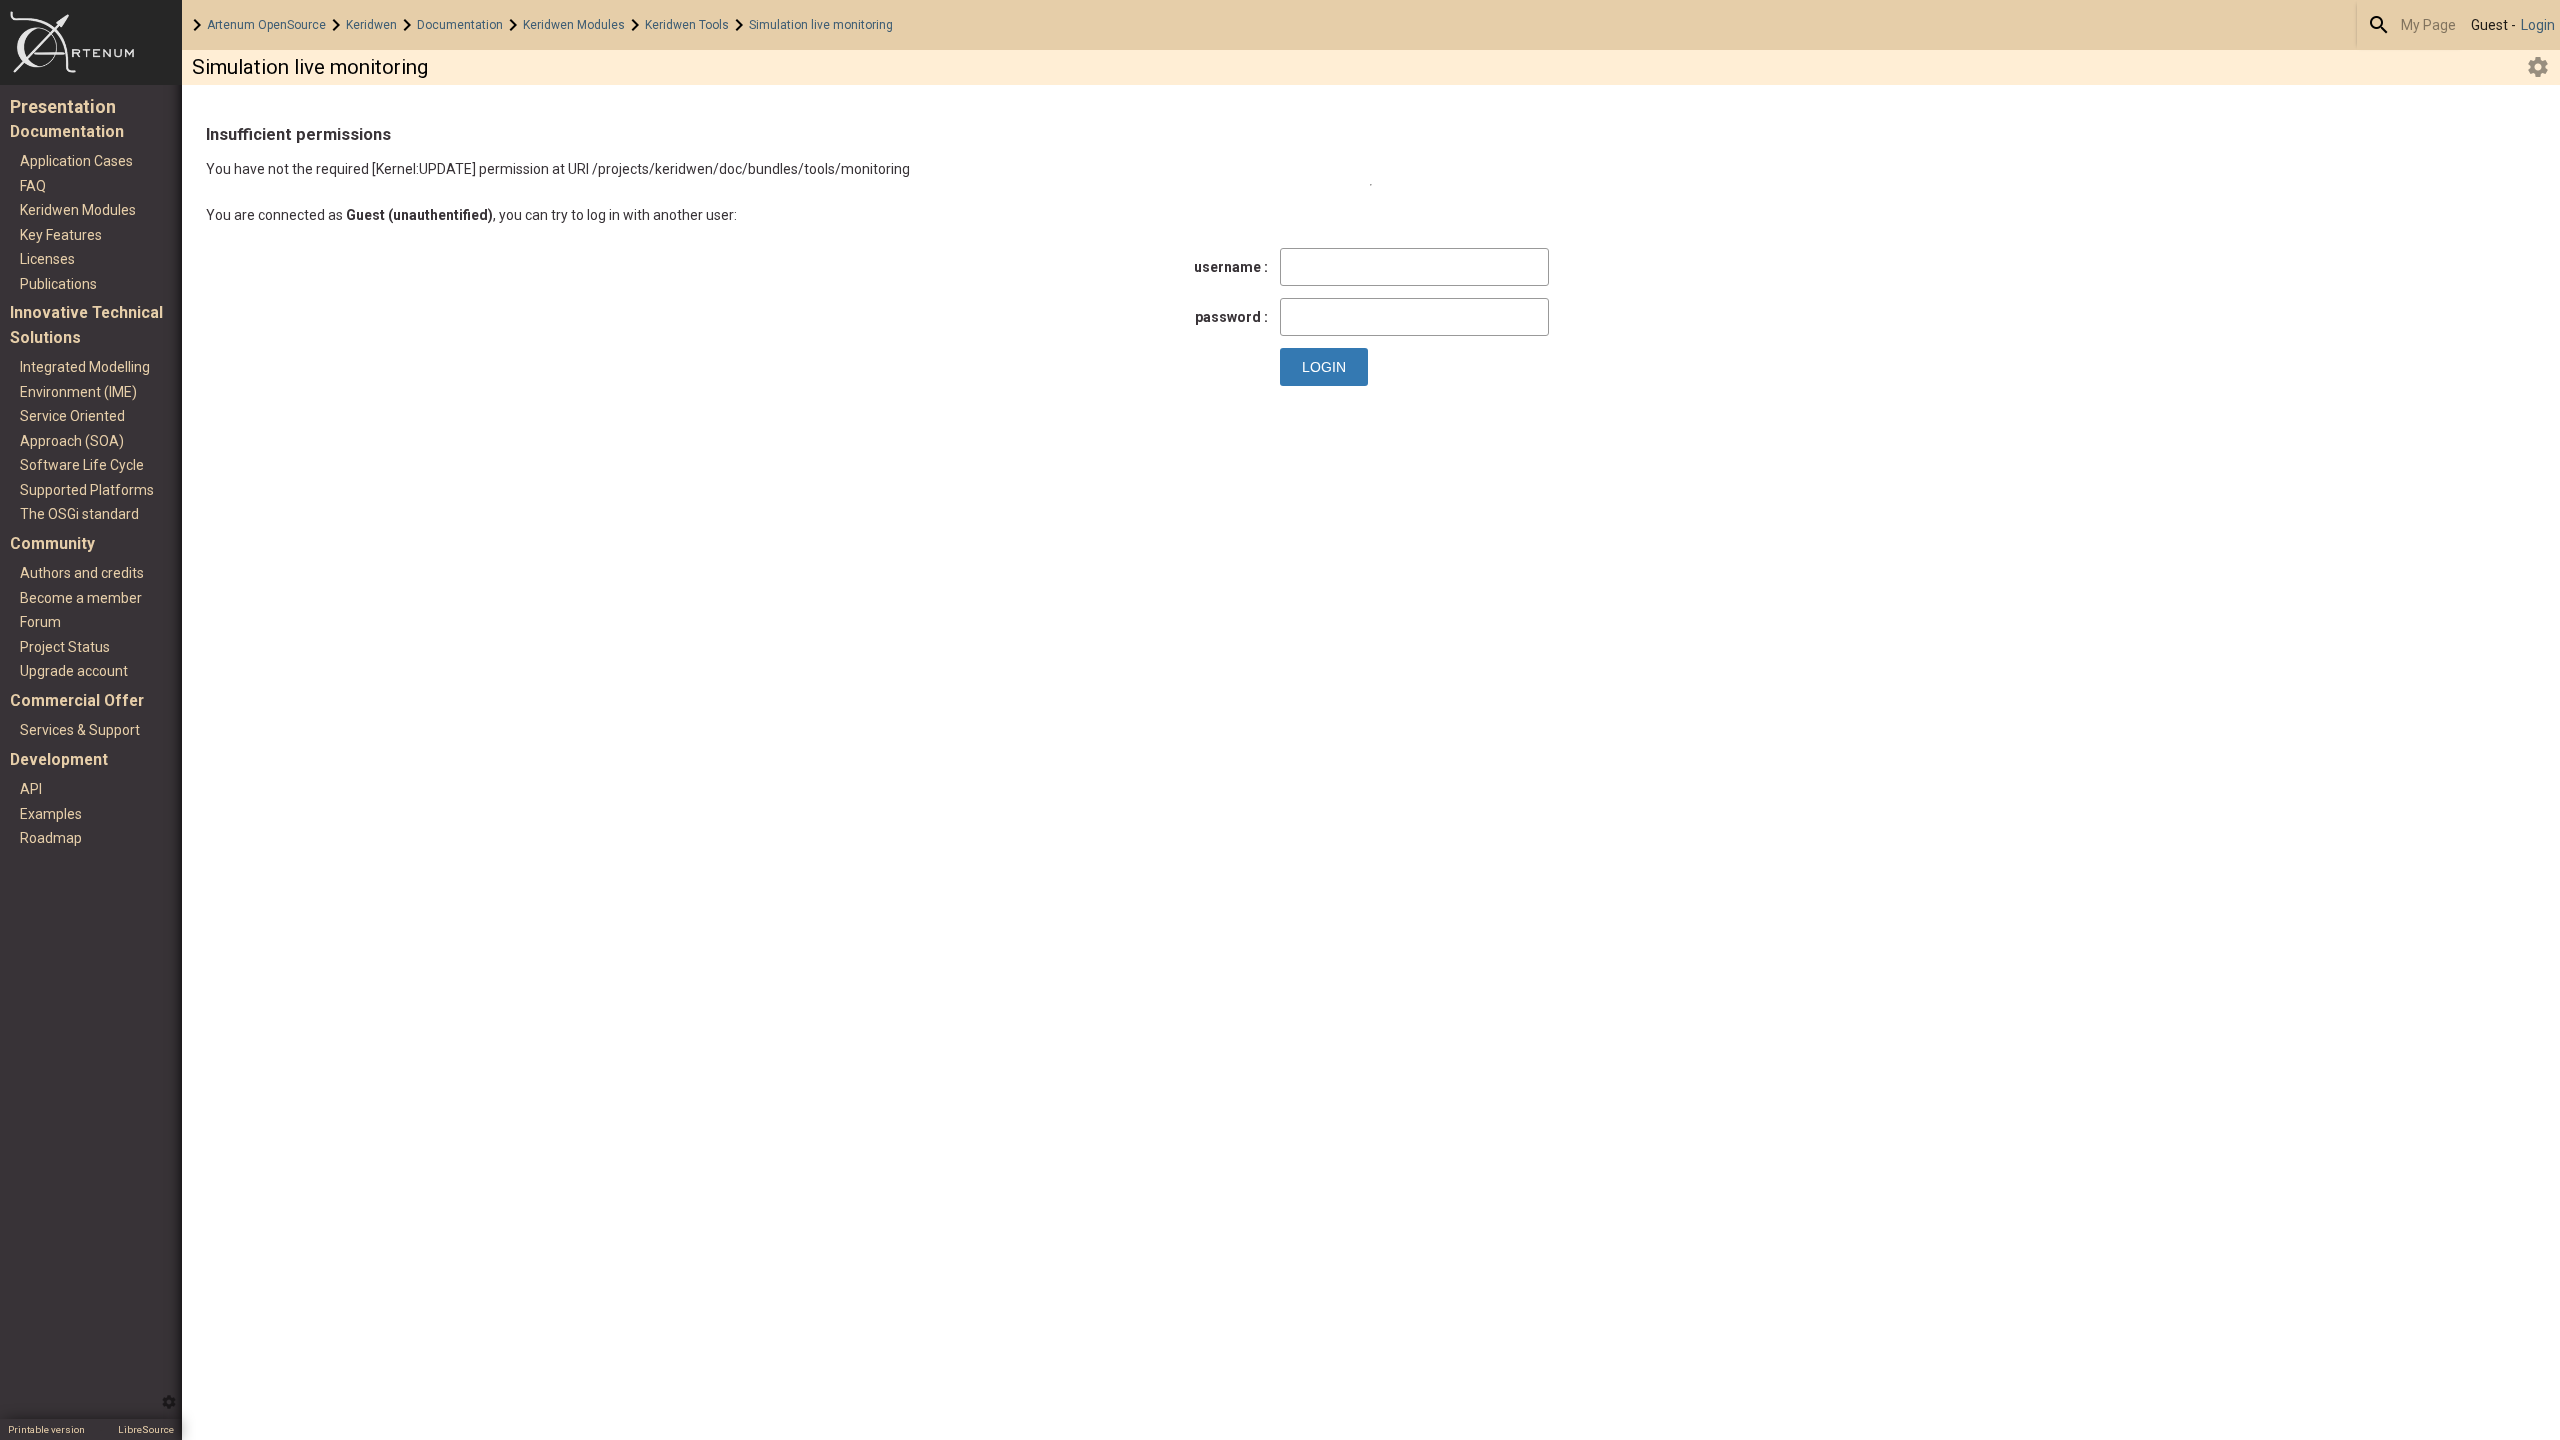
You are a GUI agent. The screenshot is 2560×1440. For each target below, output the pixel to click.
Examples (51, 814)
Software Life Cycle (82, 465)
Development (59, 759)
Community (52, 543)
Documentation (460, 25)
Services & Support (80, 730)
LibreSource (146, 1429)
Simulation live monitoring (821, 25)
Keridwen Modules (574, 25)
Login (2538, 25)
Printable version (46, 1429)
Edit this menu (169, 1402)
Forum (40, 622)
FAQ (33, 186)
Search (2379, 25)
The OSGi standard (79, 514)
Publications (58, 284)
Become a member (81, 598)
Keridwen (371, 25)
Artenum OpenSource (266, 25)
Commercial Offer (77, 700)
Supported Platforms (87, 490)
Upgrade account (74, 671)
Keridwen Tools (687, 25)
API (31, 789)
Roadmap (51, 838)
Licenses (47, 259)
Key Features (61, 235)
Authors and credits (82, 573)
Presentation (63, 107)
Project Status (65, 647)
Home (91, 42)
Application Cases (76, 161)
